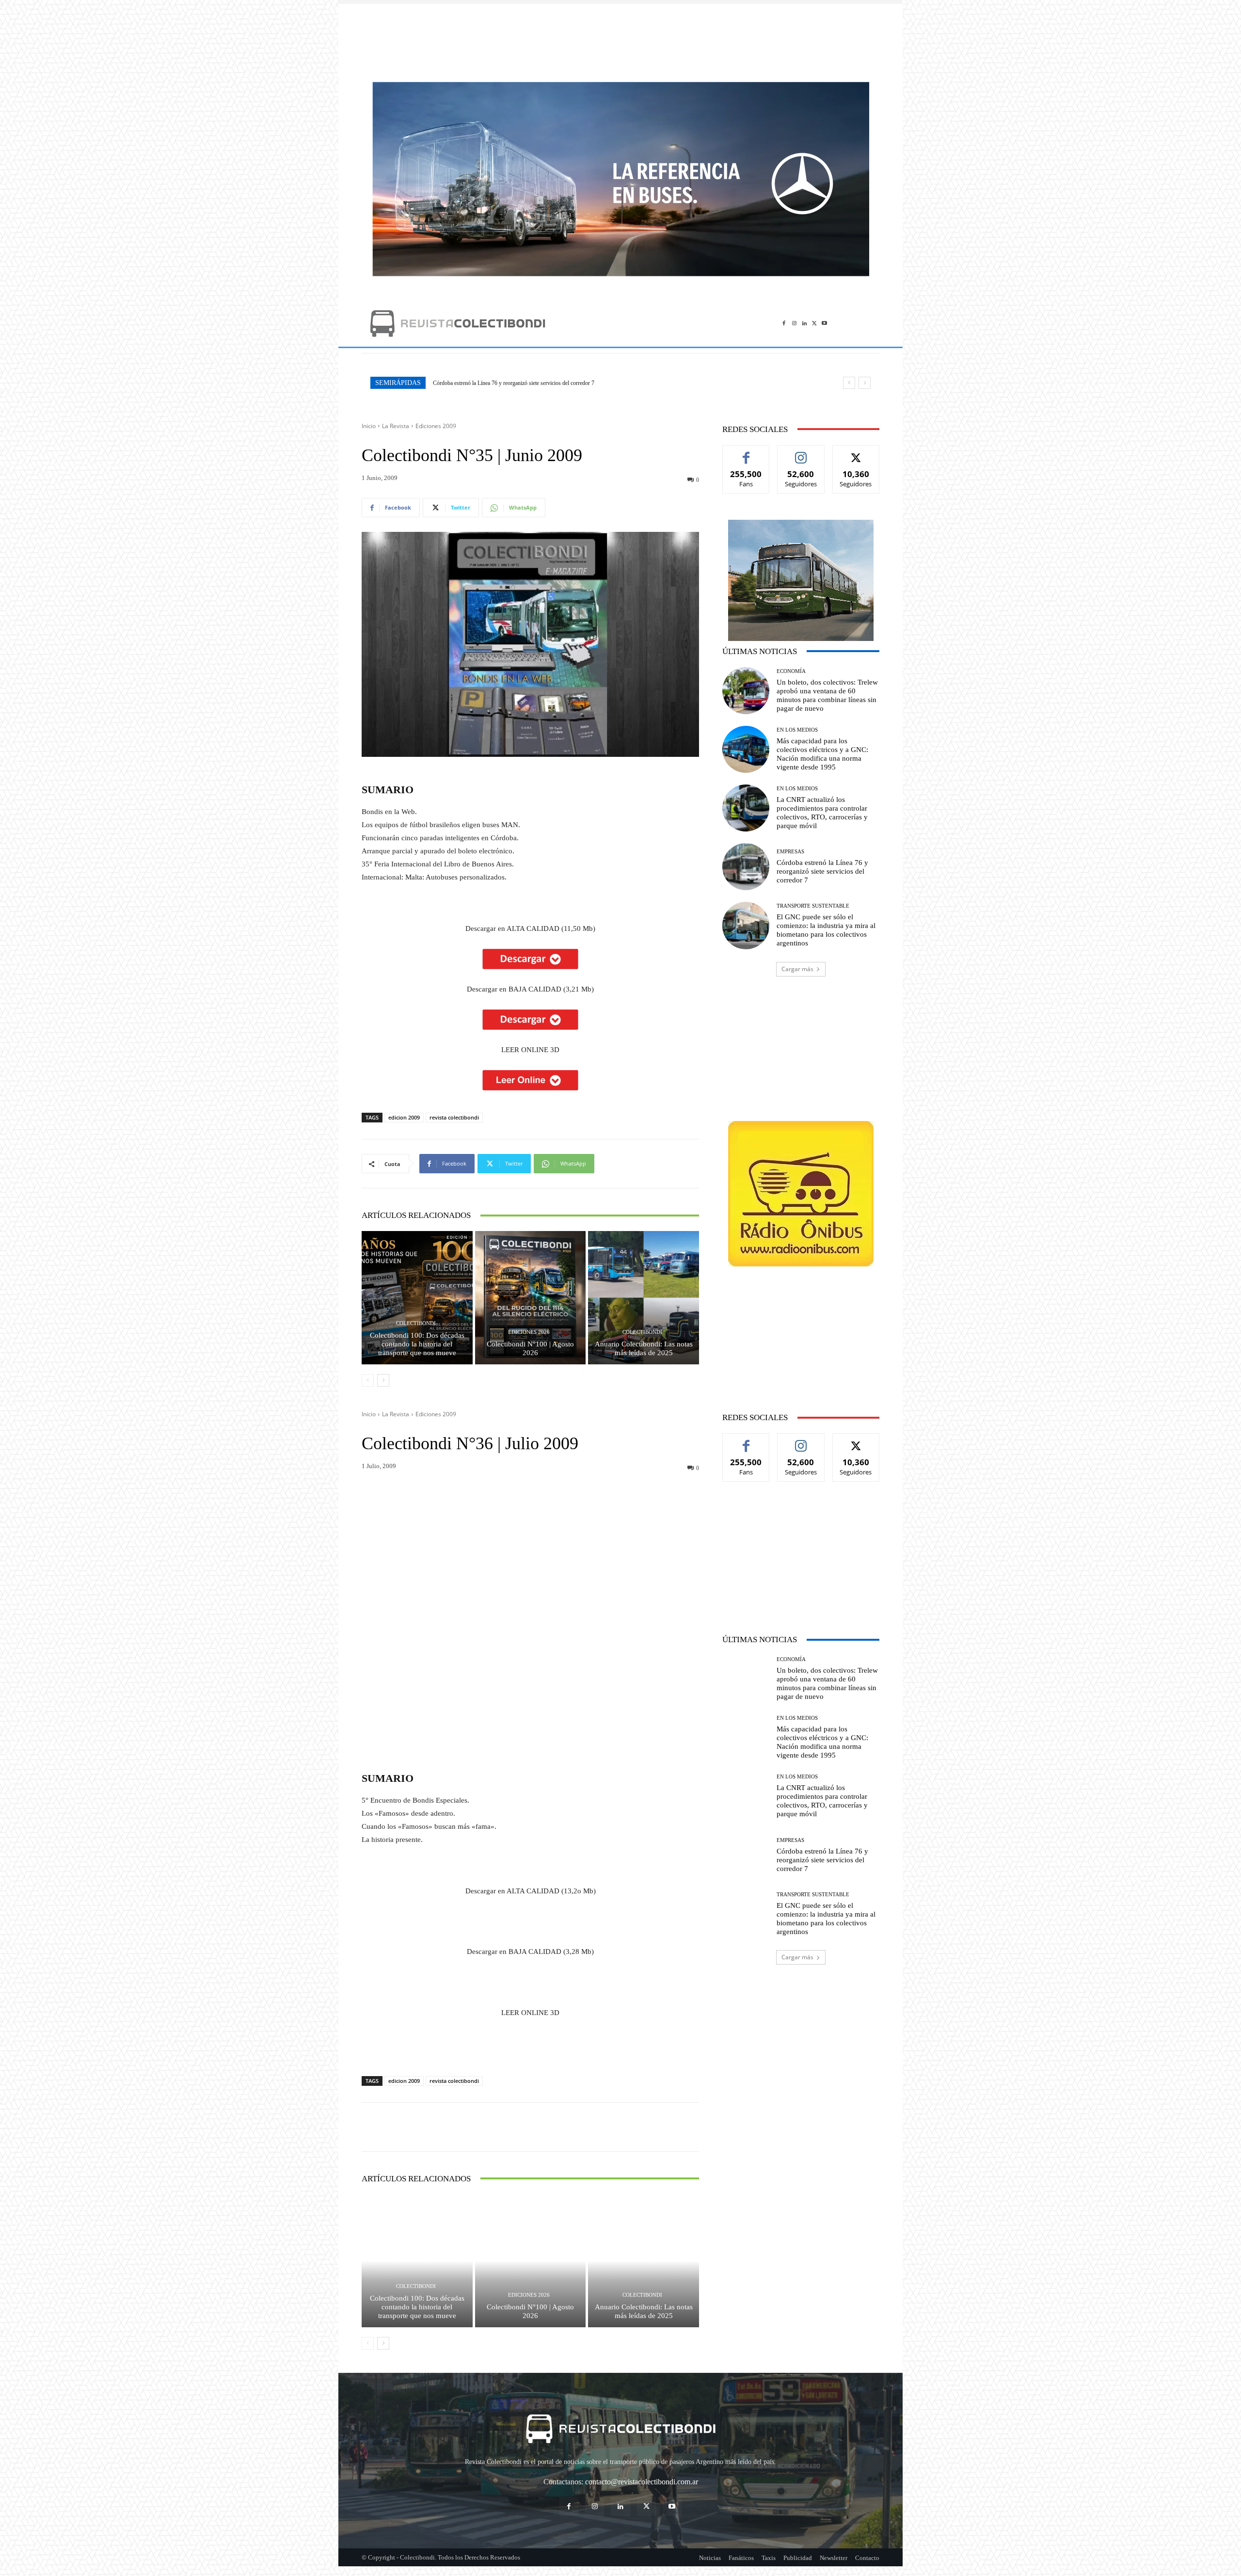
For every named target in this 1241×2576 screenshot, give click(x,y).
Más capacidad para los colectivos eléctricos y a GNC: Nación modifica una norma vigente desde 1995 (822, 754)
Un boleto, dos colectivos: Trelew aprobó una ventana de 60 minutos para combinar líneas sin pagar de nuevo (558, 383)
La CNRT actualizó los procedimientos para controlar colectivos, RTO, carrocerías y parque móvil (822, 813)
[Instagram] (794, 323)
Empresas (790, 852)
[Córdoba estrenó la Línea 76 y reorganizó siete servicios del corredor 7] (746, 867)
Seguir (801, 453)
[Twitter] (814, 323)
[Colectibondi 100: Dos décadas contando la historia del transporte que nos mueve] (417, 1297)
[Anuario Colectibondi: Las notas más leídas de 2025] (644, 1297)
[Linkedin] (804, 323)
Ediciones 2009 (436, 426)
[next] (865, 383)
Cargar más (797, 969)
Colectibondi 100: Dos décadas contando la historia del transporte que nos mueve (417, 1344)
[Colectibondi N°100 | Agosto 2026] (531, 1297)
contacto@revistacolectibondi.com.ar (642, 2482)
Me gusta (746, 453)
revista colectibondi (454, 1117)
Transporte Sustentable (813, 906)
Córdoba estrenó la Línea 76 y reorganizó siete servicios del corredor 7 (822, 871)
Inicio (369, 426)
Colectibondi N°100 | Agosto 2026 (530, 1348)
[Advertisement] (620, 38)
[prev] (849, 383)
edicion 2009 (404, 1117)
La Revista (396, 426)
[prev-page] (368, 1380)
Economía (791, 671)
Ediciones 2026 (529, 1332)
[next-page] (383, 1380)
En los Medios (797, 730)
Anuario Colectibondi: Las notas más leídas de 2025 (644, 1348)
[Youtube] (824, 323)
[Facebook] (784, 323)
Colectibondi (416, 1323)
